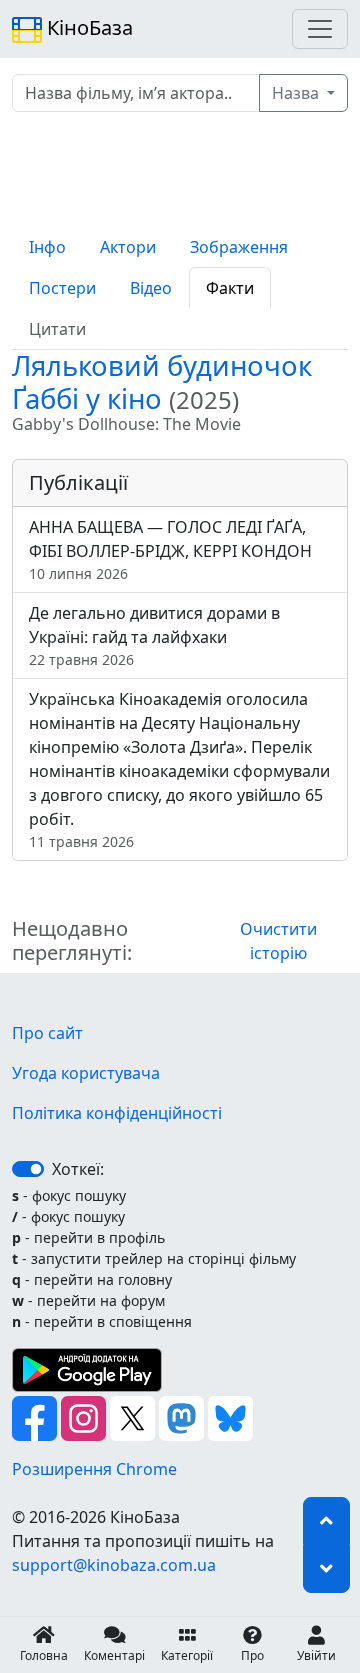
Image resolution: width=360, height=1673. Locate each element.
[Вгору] (326, 1521)
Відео (151, 288)
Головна (44, 1655)
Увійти (316, 1655)
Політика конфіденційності (117, 1113)
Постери (62, 288)
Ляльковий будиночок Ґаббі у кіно (162, 382)
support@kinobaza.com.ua (114, 1565)
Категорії (187, 1655)
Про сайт (47, 1033)
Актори (128, 247)
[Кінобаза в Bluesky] (230, 1417)
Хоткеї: (78, 1169)
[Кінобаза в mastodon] (183, 1417)
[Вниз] (326, 1569)
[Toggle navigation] (320, 29)
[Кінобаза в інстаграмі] (85, 1417)
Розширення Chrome (94, 1469)
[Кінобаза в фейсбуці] (36, 1417)
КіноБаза (87, 27)
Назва (297, 93)
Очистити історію (278, 941)
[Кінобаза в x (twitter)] (134, 1417)
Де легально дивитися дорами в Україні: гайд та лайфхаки (154, 635)
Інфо (47, 247)
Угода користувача (86, 1073)
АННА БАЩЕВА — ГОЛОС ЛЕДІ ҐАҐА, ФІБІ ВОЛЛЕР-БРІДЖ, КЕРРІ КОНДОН (170, 549)
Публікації (78, 482)
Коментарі (114, 1655)
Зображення (239, 247)
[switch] (28, 1169)
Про (252, 1655)
